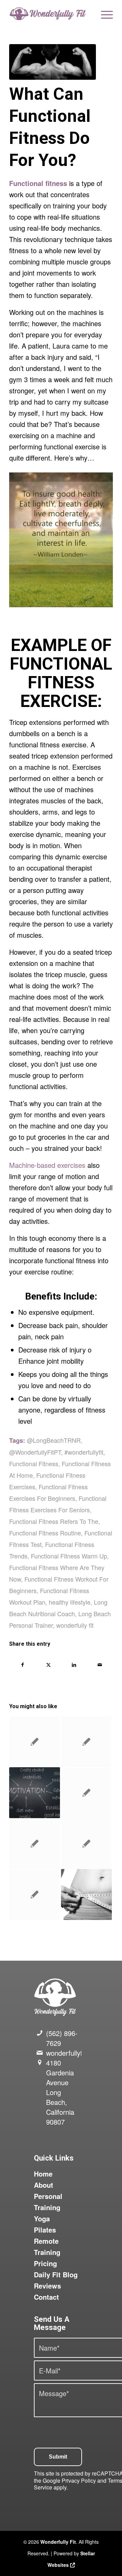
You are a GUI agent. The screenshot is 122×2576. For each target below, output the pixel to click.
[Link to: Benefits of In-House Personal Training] (86, 1742)
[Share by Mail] (100, 1665)
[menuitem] (104, 14)
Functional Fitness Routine (45, 1533)
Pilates (45, 2230)
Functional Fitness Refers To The (54, 1521)
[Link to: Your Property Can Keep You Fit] (86, 1793)
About (44, 2185)
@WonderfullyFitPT (35, 1452)
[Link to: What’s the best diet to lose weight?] (86, 1894)
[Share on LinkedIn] (74, 1665)
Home (43, 2174)
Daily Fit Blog (56, 2274)
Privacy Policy (79, 2480)
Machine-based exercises (47, 1165)
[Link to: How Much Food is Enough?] (35, 1844)
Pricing (45, 2263)
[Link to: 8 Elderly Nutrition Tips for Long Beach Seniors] (35, 1742)
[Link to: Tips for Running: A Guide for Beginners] (86, 1844)
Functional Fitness (34, 1463)
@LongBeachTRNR (54, 1440)
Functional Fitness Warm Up (69, 1556)
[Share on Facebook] (22, 1665)
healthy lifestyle (70, 1602)
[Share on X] (48, 1665)
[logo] (51, 14)
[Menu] (104, 14)
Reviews (47, 2286)
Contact (46, 2297)
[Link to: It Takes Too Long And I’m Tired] (35, 1793)
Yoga (42, 2218)
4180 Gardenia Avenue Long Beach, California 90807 (60, 2092)
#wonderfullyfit (84, 1452)
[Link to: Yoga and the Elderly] (35, 1894)
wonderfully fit (75, 1625)
